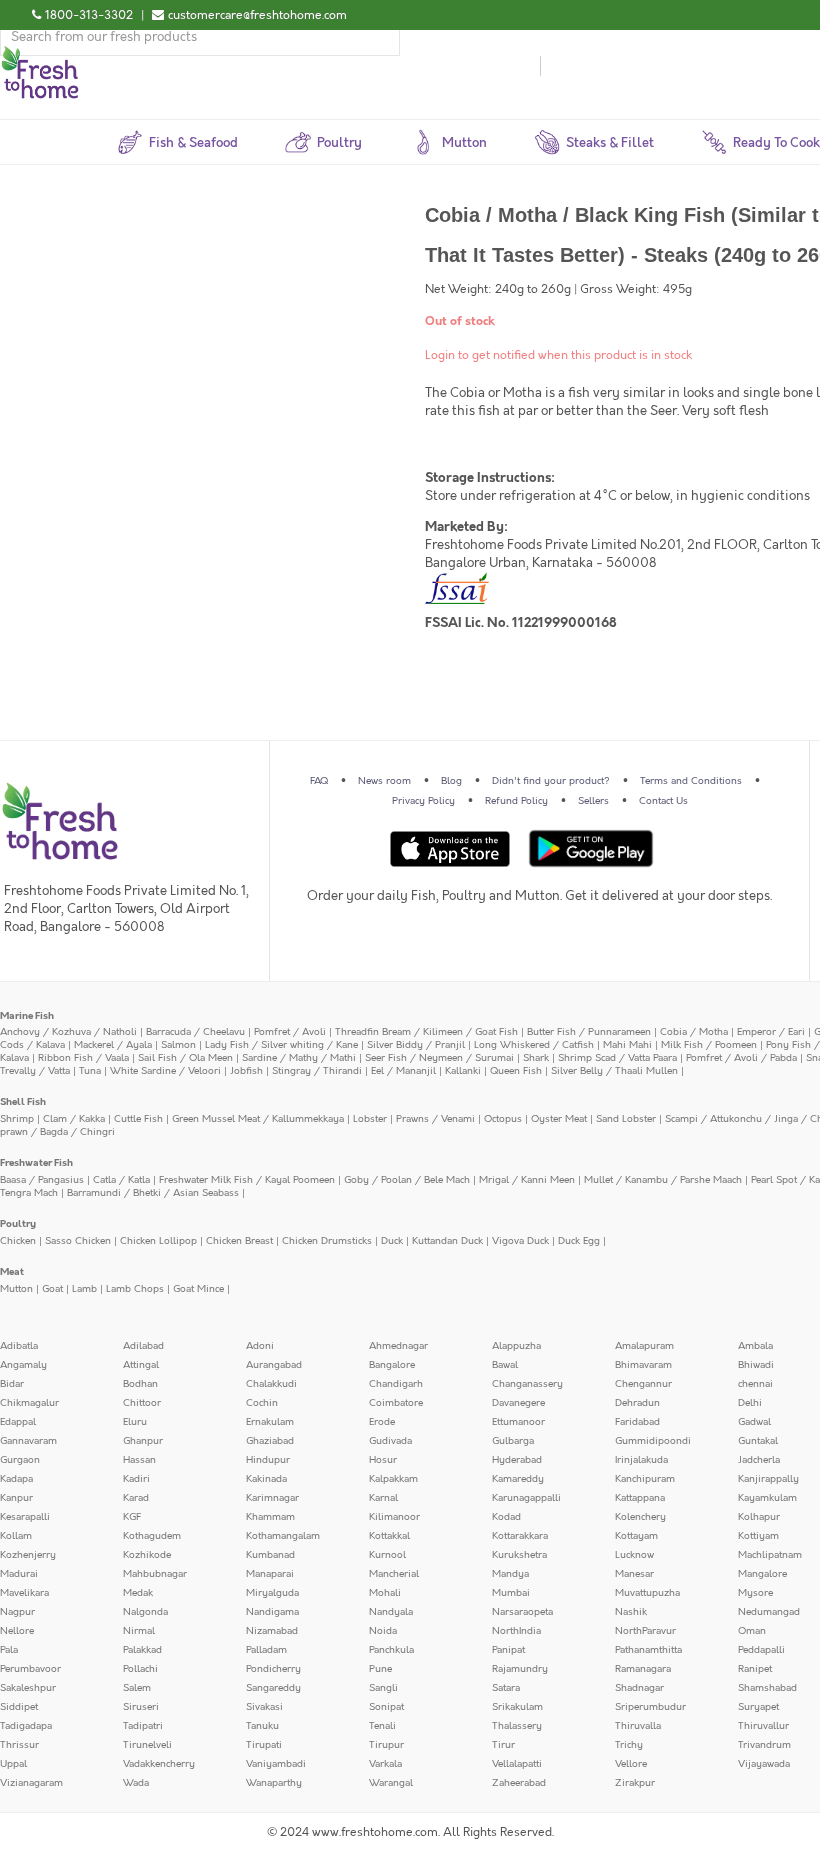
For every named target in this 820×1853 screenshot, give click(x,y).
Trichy (629, 1745)
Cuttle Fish (138, 1119)
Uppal (13, 1764)
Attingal (141, 1365)
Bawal (505, 1365)
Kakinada (266, 1479)
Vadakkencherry (159, 1764)
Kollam (16, 1536)
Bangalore (392, 1365)
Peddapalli (761, 1650)
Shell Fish (23, 1102)
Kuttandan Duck (447, 1241)
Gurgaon (20, 1460)
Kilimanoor (394, 1517)
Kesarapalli (25, 1517)
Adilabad (143, 1346)
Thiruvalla (638, 1726)
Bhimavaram (643, 1365)
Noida (383, 1631)
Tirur (503, 1745)
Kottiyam (758, 1536)
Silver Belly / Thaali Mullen (614, 1071)
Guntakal (758, 1441)
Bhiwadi (756, 1365)
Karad (136, 1498)
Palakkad (142, 1650)
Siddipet (19, 1707)
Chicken (18, 1241)
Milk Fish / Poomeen (709, 1045)
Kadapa (16, 1479)
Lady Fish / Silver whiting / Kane (281, 1045)
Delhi (750, 1403)
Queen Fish (516, 1071)
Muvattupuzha (647, 1593)
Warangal (391, 1783)
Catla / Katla (121, 1180)
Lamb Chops (135, 1289)
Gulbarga (513, 1441)
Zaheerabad (519, 1783)
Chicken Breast (239, 1241)
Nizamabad (272, 1631)
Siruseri (141, 1707)
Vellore (631, 1764)
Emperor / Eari (771, 1032)
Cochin (262, 1403)
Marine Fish (27, 1016)
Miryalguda (272, 1593)
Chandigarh (396, 1384)
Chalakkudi (271, 1384)
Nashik (631, 1612)
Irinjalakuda (641, 1460)
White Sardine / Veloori (165, 1071)
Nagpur (17, 1612)
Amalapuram (644, 1346)
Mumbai (511, 1593)
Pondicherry (273, 1669)
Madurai (19, 1574)
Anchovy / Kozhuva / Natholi (68, 1032)
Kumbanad (270, 1555)
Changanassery (527, 1384)
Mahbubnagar (155, 1574)
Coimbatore (396, 1403)
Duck (392, 1241)
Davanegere (518, 1403)
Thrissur (19, 1745)
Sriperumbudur (650, 1707)
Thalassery (517, 1726)
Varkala (385, 1764)
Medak (138, 1593)
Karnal (383, 1498)
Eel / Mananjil (403, 1071)
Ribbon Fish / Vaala (83, 1058)
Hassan (139, 1460)
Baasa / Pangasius (42, 1180)
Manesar (634, 1574)
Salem (137, 1688)
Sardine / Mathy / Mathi (299, 1058)
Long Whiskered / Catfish (534, 1045)
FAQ (319, 781)
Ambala (755, 1346)
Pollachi (140, 1669)
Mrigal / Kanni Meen (527, 1180)
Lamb (84, 1289)
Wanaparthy (274, 1783)
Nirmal (139, 1631)
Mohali (385, 1593)
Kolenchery (640, 1517)
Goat (52, 1289)
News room (384, 781)
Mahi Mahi (627, 1045)
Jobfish (246, 1071)
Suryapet (758, 1707)
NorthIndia (516, 1631)
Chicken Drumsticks (327, 1241)
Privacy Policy (423, 801)
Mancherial (394, 1574)
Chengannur (643, 1384)
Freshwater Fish (36, 1163)
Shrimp (17, 1119)
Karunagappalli (526, 1498)
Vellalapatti (517, 1764)
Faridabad (637, 1422)
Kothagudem (152, 1536)
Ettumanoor (518, 1422)
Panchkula (391, 1650)
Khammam (270, 1517)
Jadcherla (759, 1460)
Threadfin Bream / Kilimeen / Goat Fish (426, 1032)
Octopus (503, 1119)
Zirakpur (635, 1783)
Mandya (510, 1574)
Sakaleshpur (28, 1688)
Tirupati (264, 1745)
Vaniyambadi (276, 1764)
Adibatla (19, 1346)
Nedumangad (769, 1612)
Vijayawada (764, 1764)
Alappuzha (516, 1346)
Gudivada (390, 1441)
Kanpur (16, 1498)
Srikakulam (517, 1707)
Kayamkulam (767, 1498)
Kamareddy (518, 1479)
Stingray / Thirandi (317, 1071)
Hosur (383, 1460)
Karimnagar (272, 1498)
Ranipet (755, 1669)
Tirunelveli (147, 1745)
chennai (755, 1384)
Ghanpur (143, 1441)
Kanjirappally (768, 1479)
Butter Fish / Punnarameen (589, 1032)
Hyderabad (517, 1460)
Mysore (755, 1593)
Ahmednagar (398, 1346)
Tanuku (262, 1726)
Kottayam (636, 1536)
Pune (380, 1669)
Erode (382, 1422)
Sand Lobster (626, 1119)
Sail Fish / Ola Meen (185, 1058)
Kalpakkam (393, 1479)
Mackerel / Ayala (113, 1045)
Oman (752, 1631)
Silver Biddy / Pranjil (416, 1045)
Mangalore (762, 1574)
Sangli (383, 1688)
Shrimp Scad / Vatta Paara (617, 1058)
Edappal (18, 1422)
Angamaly (23, 1365)
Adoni (260, 1346)
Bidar (12, 1384)
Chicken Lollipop (158, 1241)
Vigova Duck (520, 1241)
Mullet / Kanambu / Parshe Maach (663, 1180)
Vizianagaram (31, 1783)
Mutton (16, 1289)
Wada (136, 1783)
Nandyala (391, 1612)
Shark (536, 1058)
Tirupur (386, 1745)
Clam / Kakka (74, 1119)
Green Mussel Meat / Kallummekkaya (258, 1119)
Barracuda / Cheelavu (195, 1032)
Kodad (506, 1517)
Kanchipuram (645, 1479)
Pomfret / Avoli (290, 1032)
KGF (132, 1517)
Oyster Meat (559, 1119)
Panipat (508, 1650)
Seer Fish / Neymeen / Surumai (439, 1058)
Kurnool (387, 1555)
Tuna (90, 1071)
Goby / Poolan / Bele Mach (407, 1180)
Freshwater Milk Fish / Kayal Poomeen (247, 1180)
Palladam (266, 1650)
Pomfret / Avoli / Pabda (741, 1058)
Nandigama (272, 1612)
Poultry (18, 1224)
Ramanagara (643, 1669)
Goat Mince (198, 1289)
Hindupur (268, 1460)
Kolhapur (759, 1517)
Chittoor (142, 1403)
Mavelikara (24, 1593)
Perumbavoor (30, 1669)
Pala (9, 1650)
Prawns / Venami (435, 1119)
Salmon (178, 1045)
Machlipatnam (770, 1555)
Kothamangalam (283, 1536)
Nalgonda (145, 1612)
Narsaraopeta (522, 1612)
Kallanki (463, 1071)
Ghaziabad (270, 1441)
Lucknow (634, 1555)
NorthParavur (645, 1631)
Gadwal (754, 1422)
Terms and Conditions (691, 781)
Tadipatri (143, 1726)
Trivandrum (764, 1745)
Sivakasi (264, 1707)
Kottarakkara (520, 1536)
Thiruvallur (763, 1726)
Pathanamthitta (648, 1650)
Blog (451, 781)
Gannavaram (28, 1441)
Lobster (370, 1119)
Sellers (593, 801)
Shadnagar (639, 1688)
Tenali (382, 1726)
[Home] (40, 54)
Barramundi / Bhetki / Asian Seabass (153, 1193)
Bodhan (140, 1384)
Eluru (135, 1422)
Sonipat (386, 1707)
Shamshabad (767, 1688)
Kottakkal (389, 1536)
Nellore (17, 1631)
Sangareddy (273, 1688)
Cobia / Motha (694, 1032)
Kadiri (136, 1479)
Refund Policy (516, 801)
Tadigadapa (26, 1726)
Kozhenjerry (28, 1555)
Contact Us (663, 801)
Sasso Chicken (78, 1241)
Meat (12, 1272)
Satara (506, 1688)
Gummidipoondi (653, 1441)
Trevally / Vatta (35, 1071)
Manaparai (270, 1574)
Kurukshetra (519, 1555)
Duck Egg (579, 1241)
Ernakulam (270, 1422)
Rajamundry (520, 1669)
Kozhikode (147, 1555)
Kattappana (640, 1498)
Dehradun (637, 1403)
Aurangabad (274, 1365)
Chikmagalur (29, 1403)
